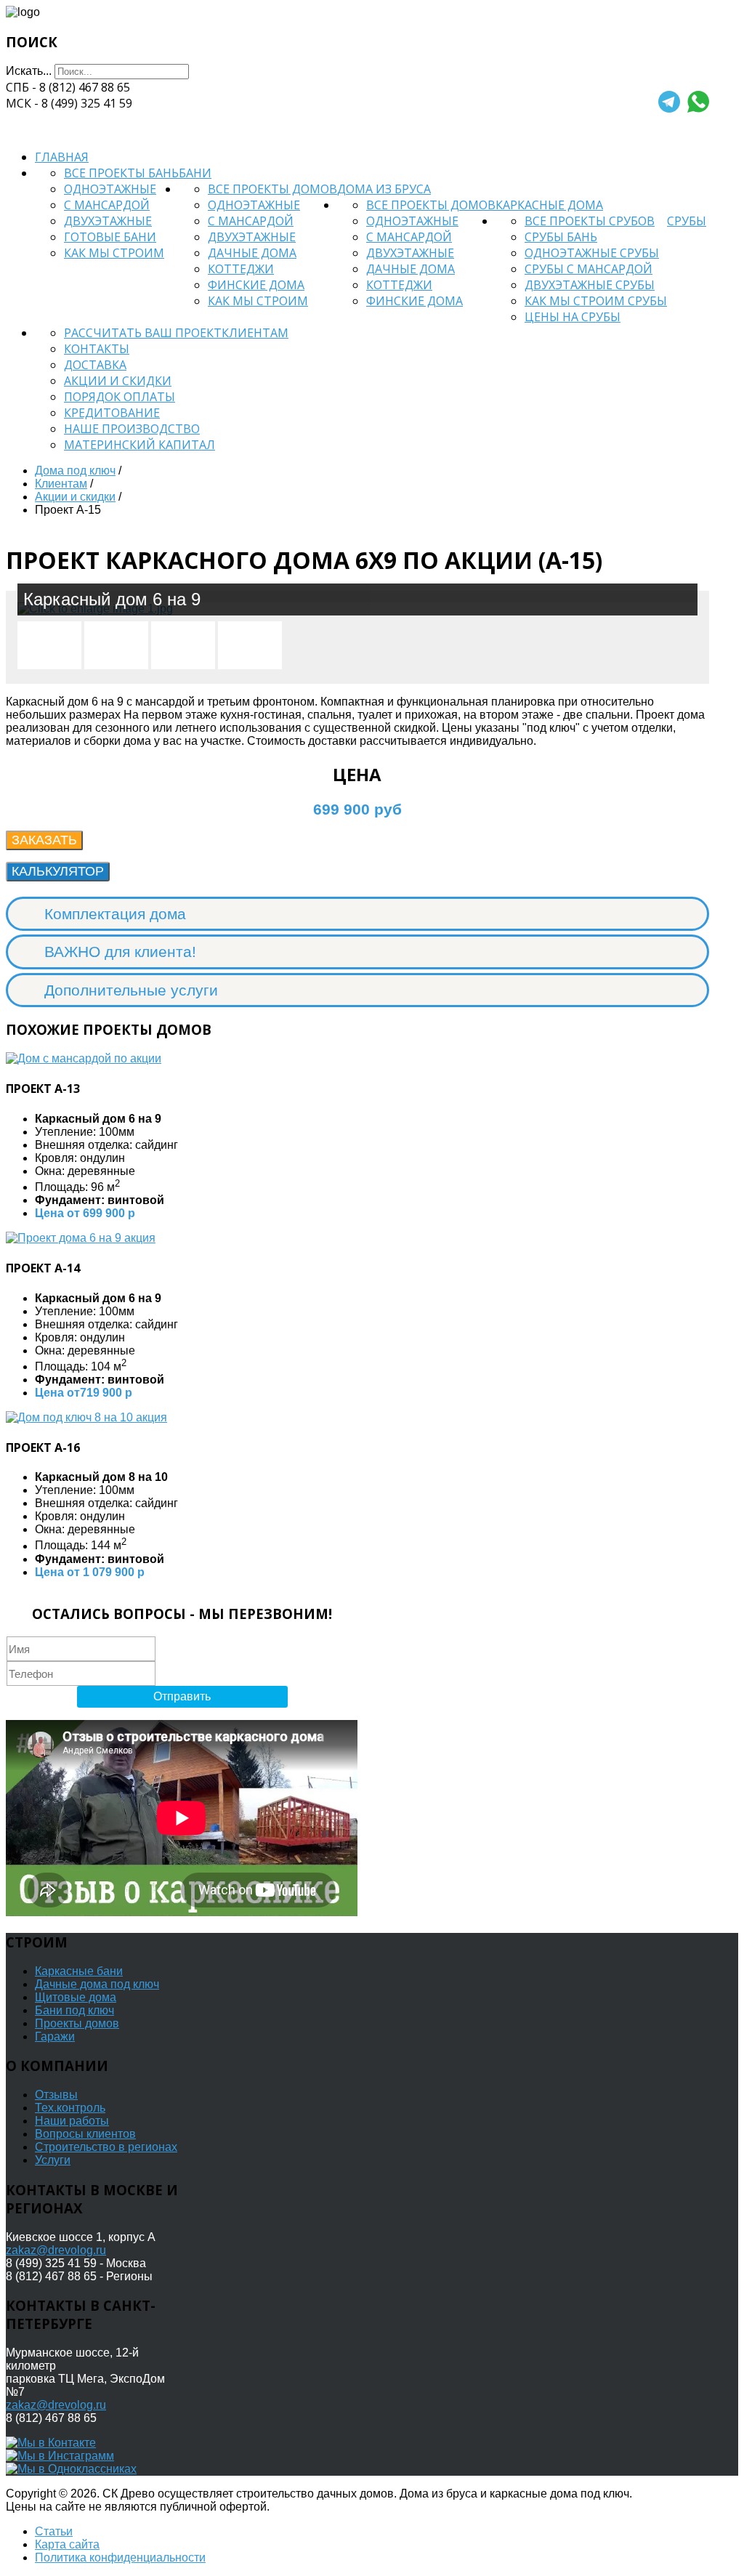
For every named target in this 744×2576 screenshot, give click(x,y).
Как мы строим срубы (596, 301)
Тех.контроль (70, 2108)
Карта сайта (67, 2544)
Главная (62, 157)
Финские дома (256, 285)
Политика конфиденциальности (120, 2557)
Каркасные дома (549, 205)
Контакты (97, 349)
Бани (195, 173)
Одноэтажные (110, 189)
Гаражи (55, 2036)
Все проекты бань (121, 173)
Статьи (54, 2531)
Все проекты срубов (590, 221)
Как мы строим (114, 253)
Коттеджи (241, 269)
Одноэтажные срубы (592, 253)
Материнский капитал (139, 445)
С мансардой (107, 205)
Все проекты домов (272, 189)
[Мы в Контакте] (51, 2443)
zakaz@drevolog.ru (56, 2250)
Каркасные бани (79, 1971)
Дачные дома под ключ (97, 1984)
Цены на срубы (573, 317)
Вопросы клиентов (85, 2134)
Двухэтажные (108, 221)
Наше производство (132, 429)
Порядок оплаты (120, 397)
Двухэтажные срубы (590, 285)
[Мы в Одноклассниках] (71, 2469)
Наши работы (72, 2121)
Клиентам (255, 333)
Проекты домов (77, 2023)
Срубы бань (561, 237)
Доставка (95, 365)
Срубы (687, 221)
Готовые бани (110, 237)
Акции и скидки (118, 381)
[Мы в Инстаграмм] (60, 2456)
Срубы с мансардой (589, 269)
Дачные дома (252, 253)
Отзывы (56, 2095)
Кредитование (112, 413)
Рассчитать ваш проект (143, 333)
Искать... (29, 71)
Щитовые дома (76, 1997)
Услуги (53, 2160)
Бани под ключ (74, 2010)
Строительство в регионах (106, 2147)
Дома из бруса (384, 189)
